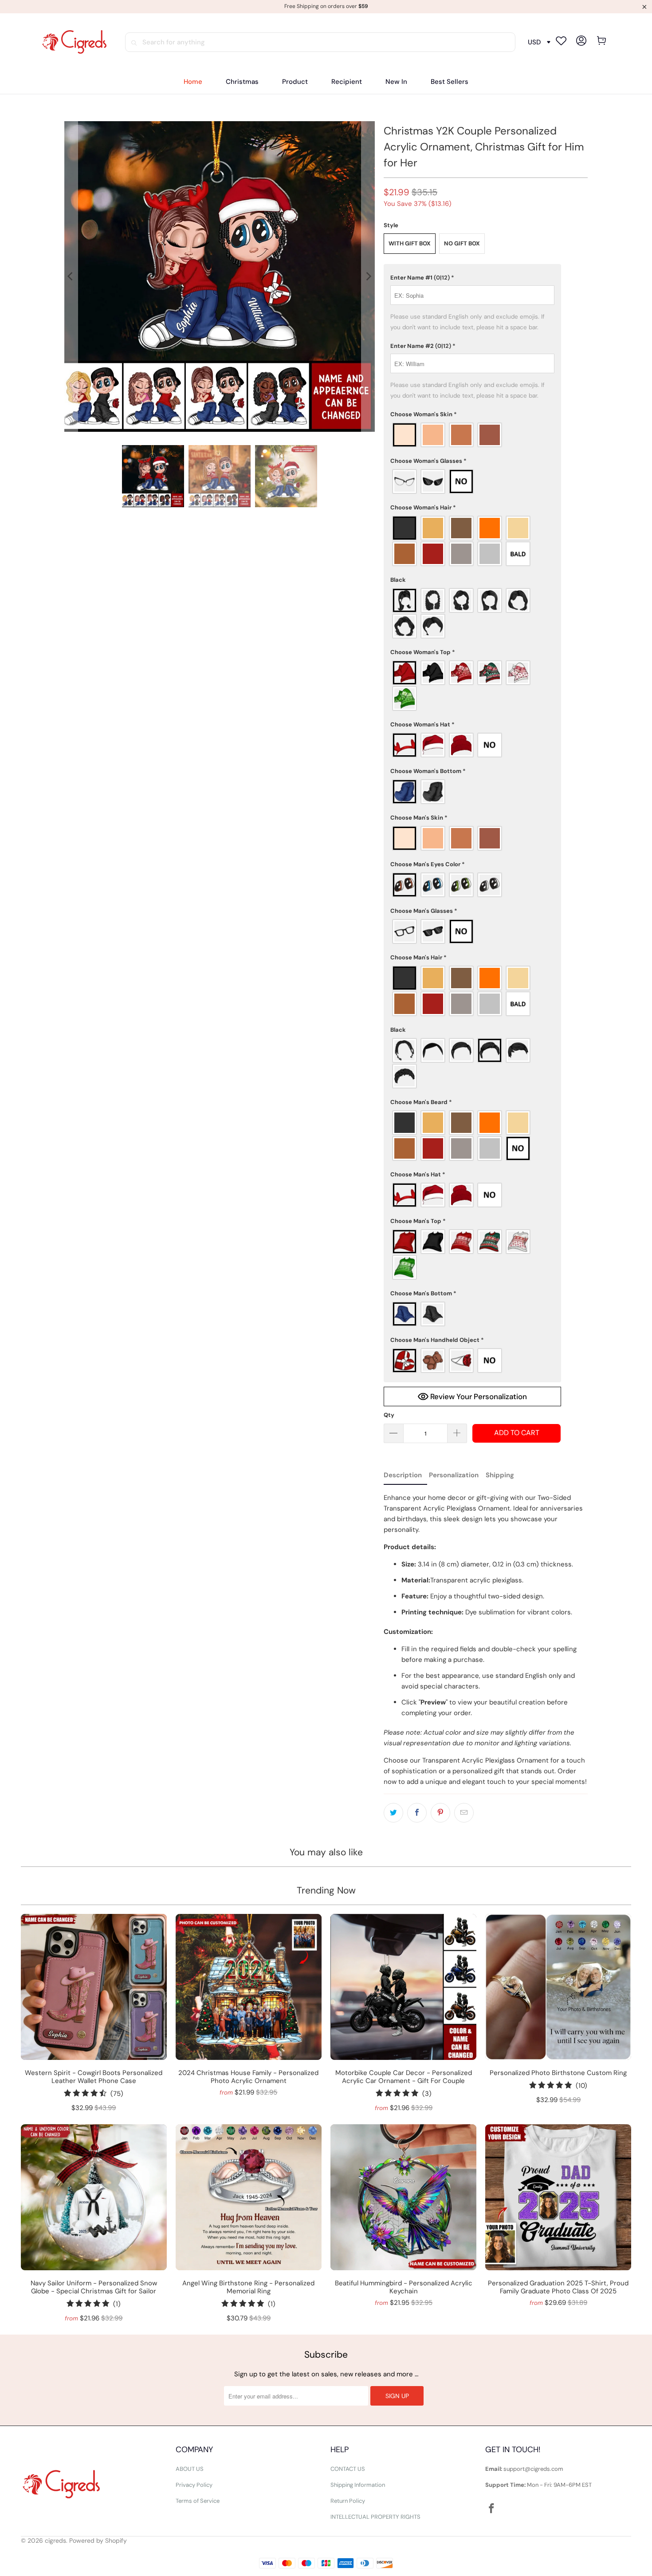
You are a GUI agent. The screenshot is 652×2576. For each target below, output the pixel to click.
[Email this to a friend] (464, 1813)
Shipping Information (358, 2485)
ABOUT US (190, 2469)
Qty (389, 1415)
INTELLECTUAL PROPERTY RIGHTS (375, 2517)
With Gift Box (410, 243)
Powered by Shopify (98, 2540)
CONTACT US (348, 2469)
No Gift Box (462, 243)
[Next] (368, 276)
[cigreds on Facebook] (492, 2509)
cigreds (55, 2540)
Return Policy (348, 2501)
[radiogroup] (472, 435)
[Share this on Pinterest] (440, 1813)
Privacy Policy (194, 2485)
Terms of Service (198, 2501)
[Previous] (71, 276)
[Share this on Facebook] (417, 1813)
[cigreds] (74, 42)
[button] (295, 82)
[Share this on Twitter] (393, 1813)
